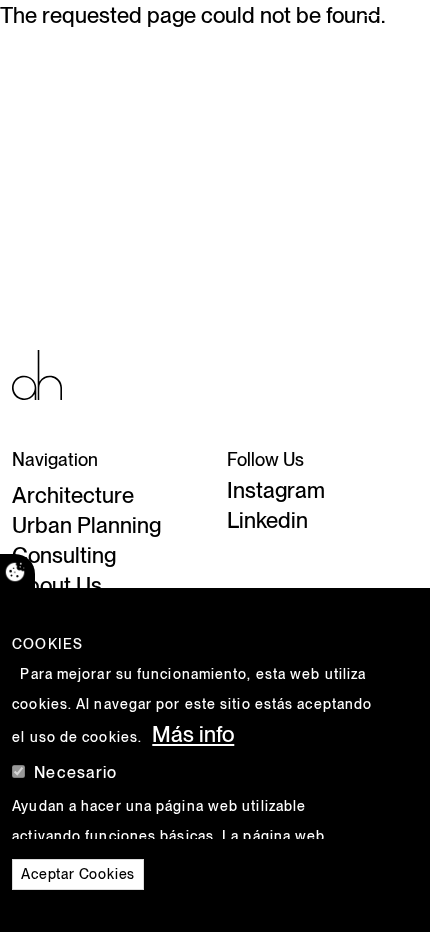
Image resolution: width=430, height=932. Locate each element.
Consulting (64, 555)
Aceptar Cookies (78, 874)
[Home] (48, 35)
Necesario (75, 772)
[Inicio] (37, 373)
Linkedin (267, 520)
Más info (193, 734)
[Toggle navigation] (387, 35)
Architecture (73, 495)
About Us (57, 585)
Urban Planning (86, 525)
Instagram (276, 490)
